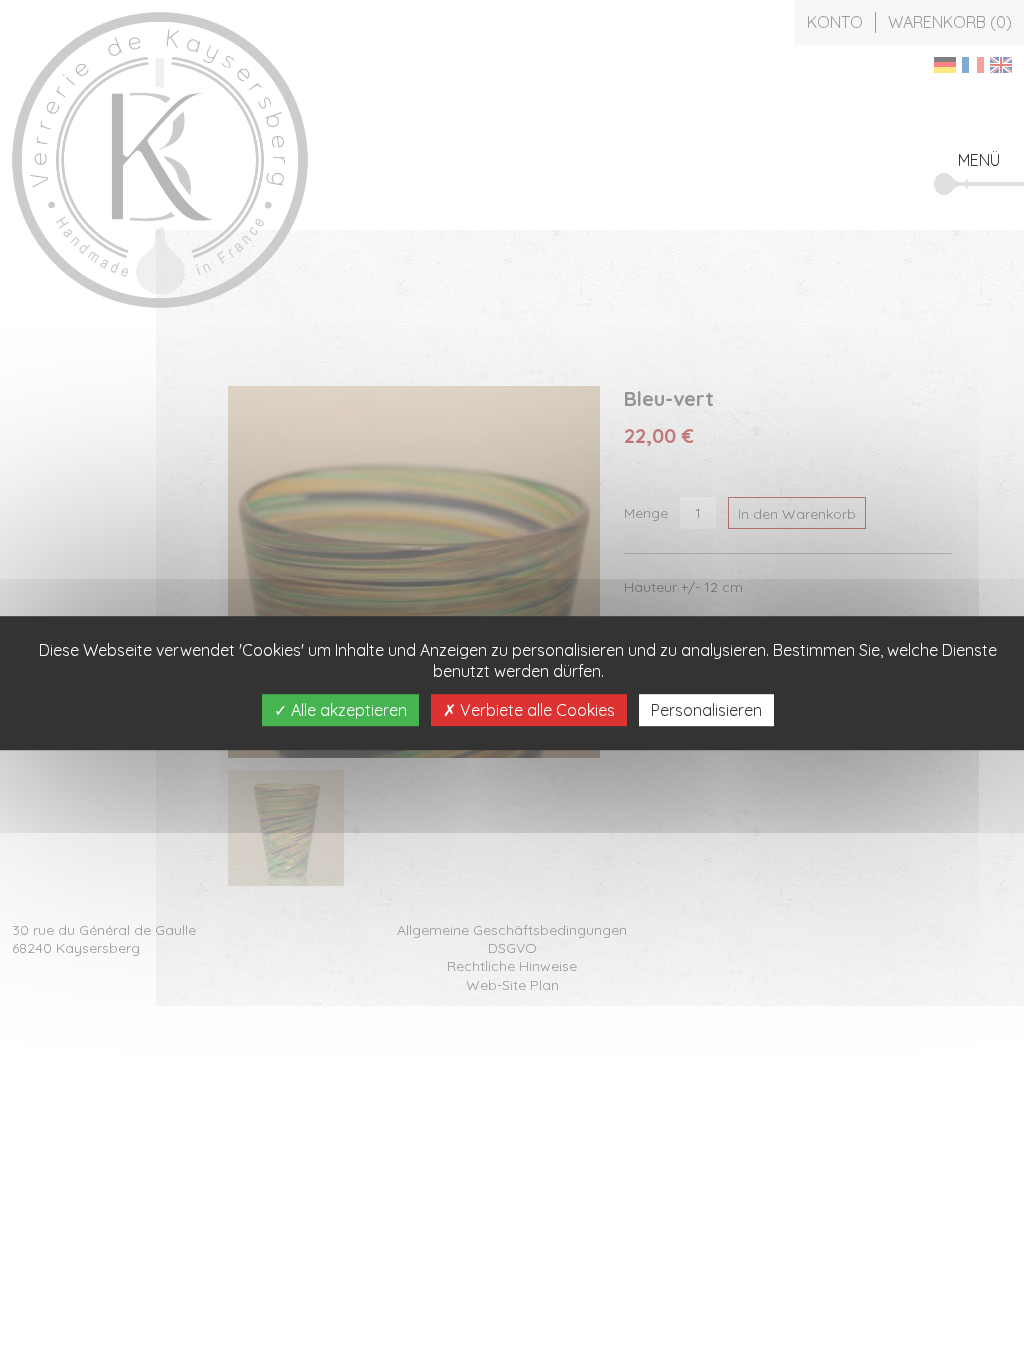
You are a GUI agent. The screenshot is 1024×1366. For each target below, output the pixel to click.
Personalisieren (706, 710)
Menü (979, 160)
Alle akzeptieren (347, 710)
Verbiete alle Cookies (535, 710)
